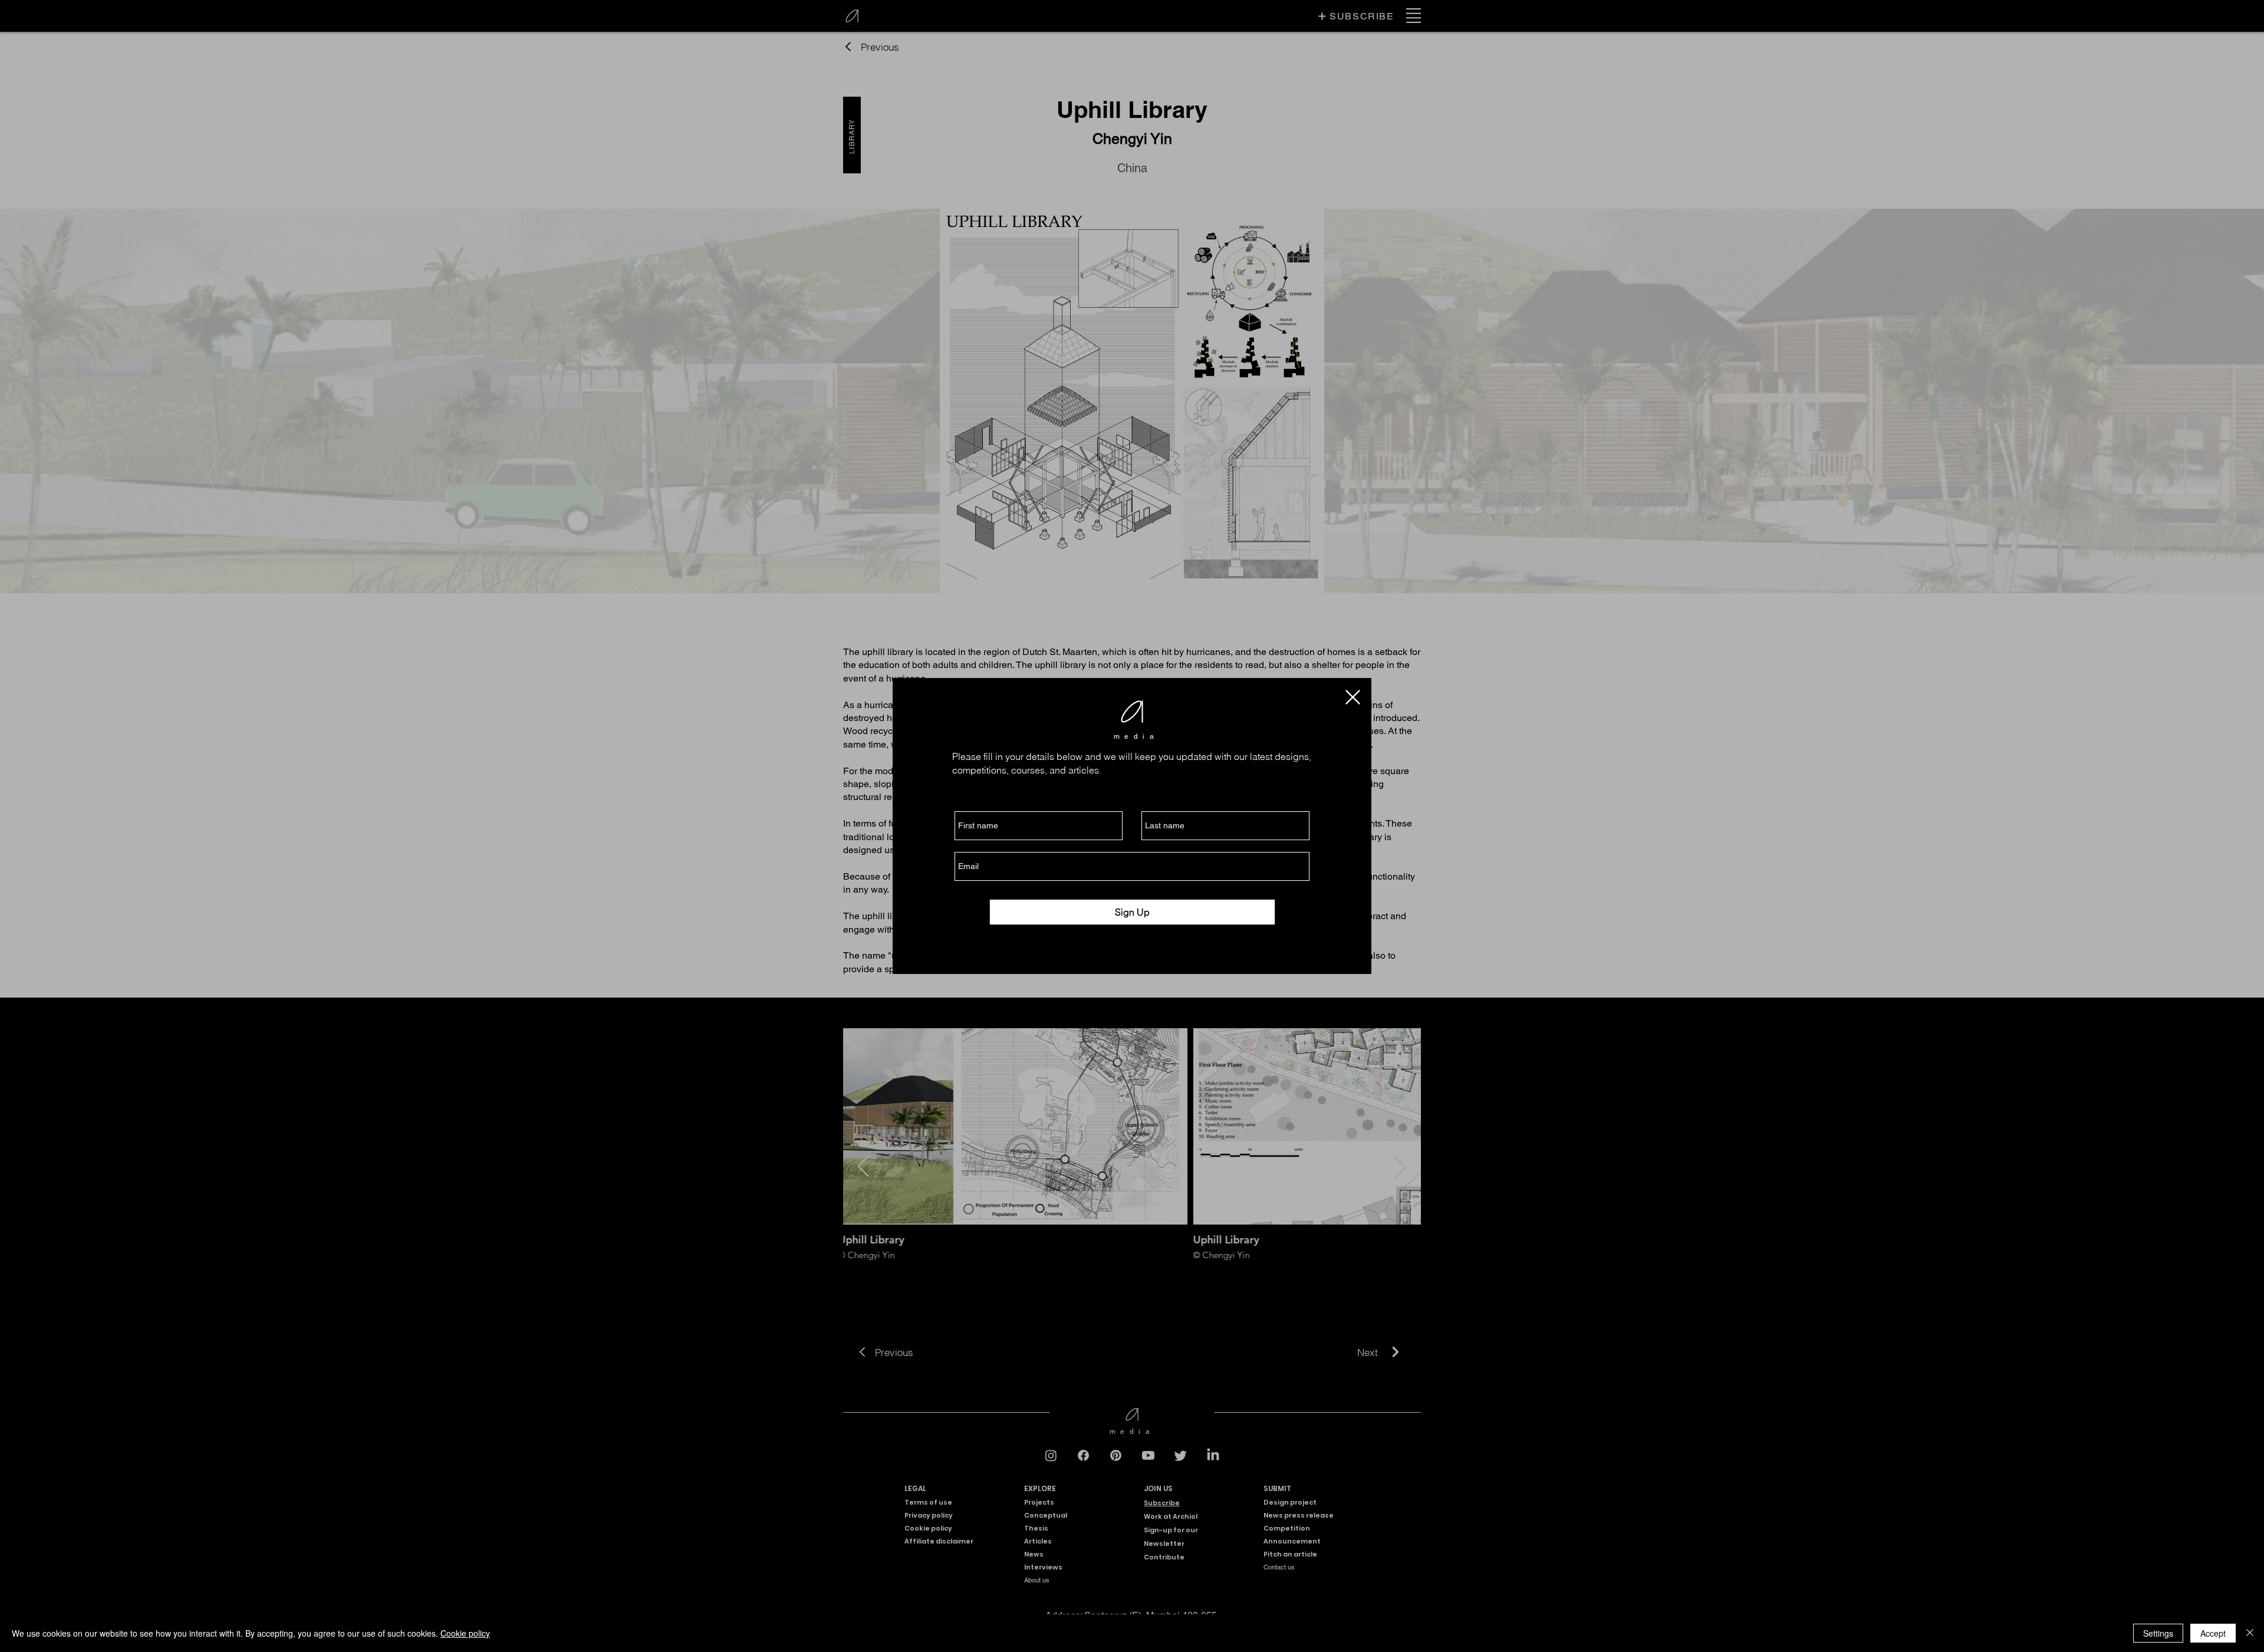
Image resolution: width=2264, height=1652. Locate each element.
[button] (1353, 697)
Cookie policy (465, 1633)
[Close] (2250, 1633)
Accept (2213, 1633)
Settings (2158, 1633)
